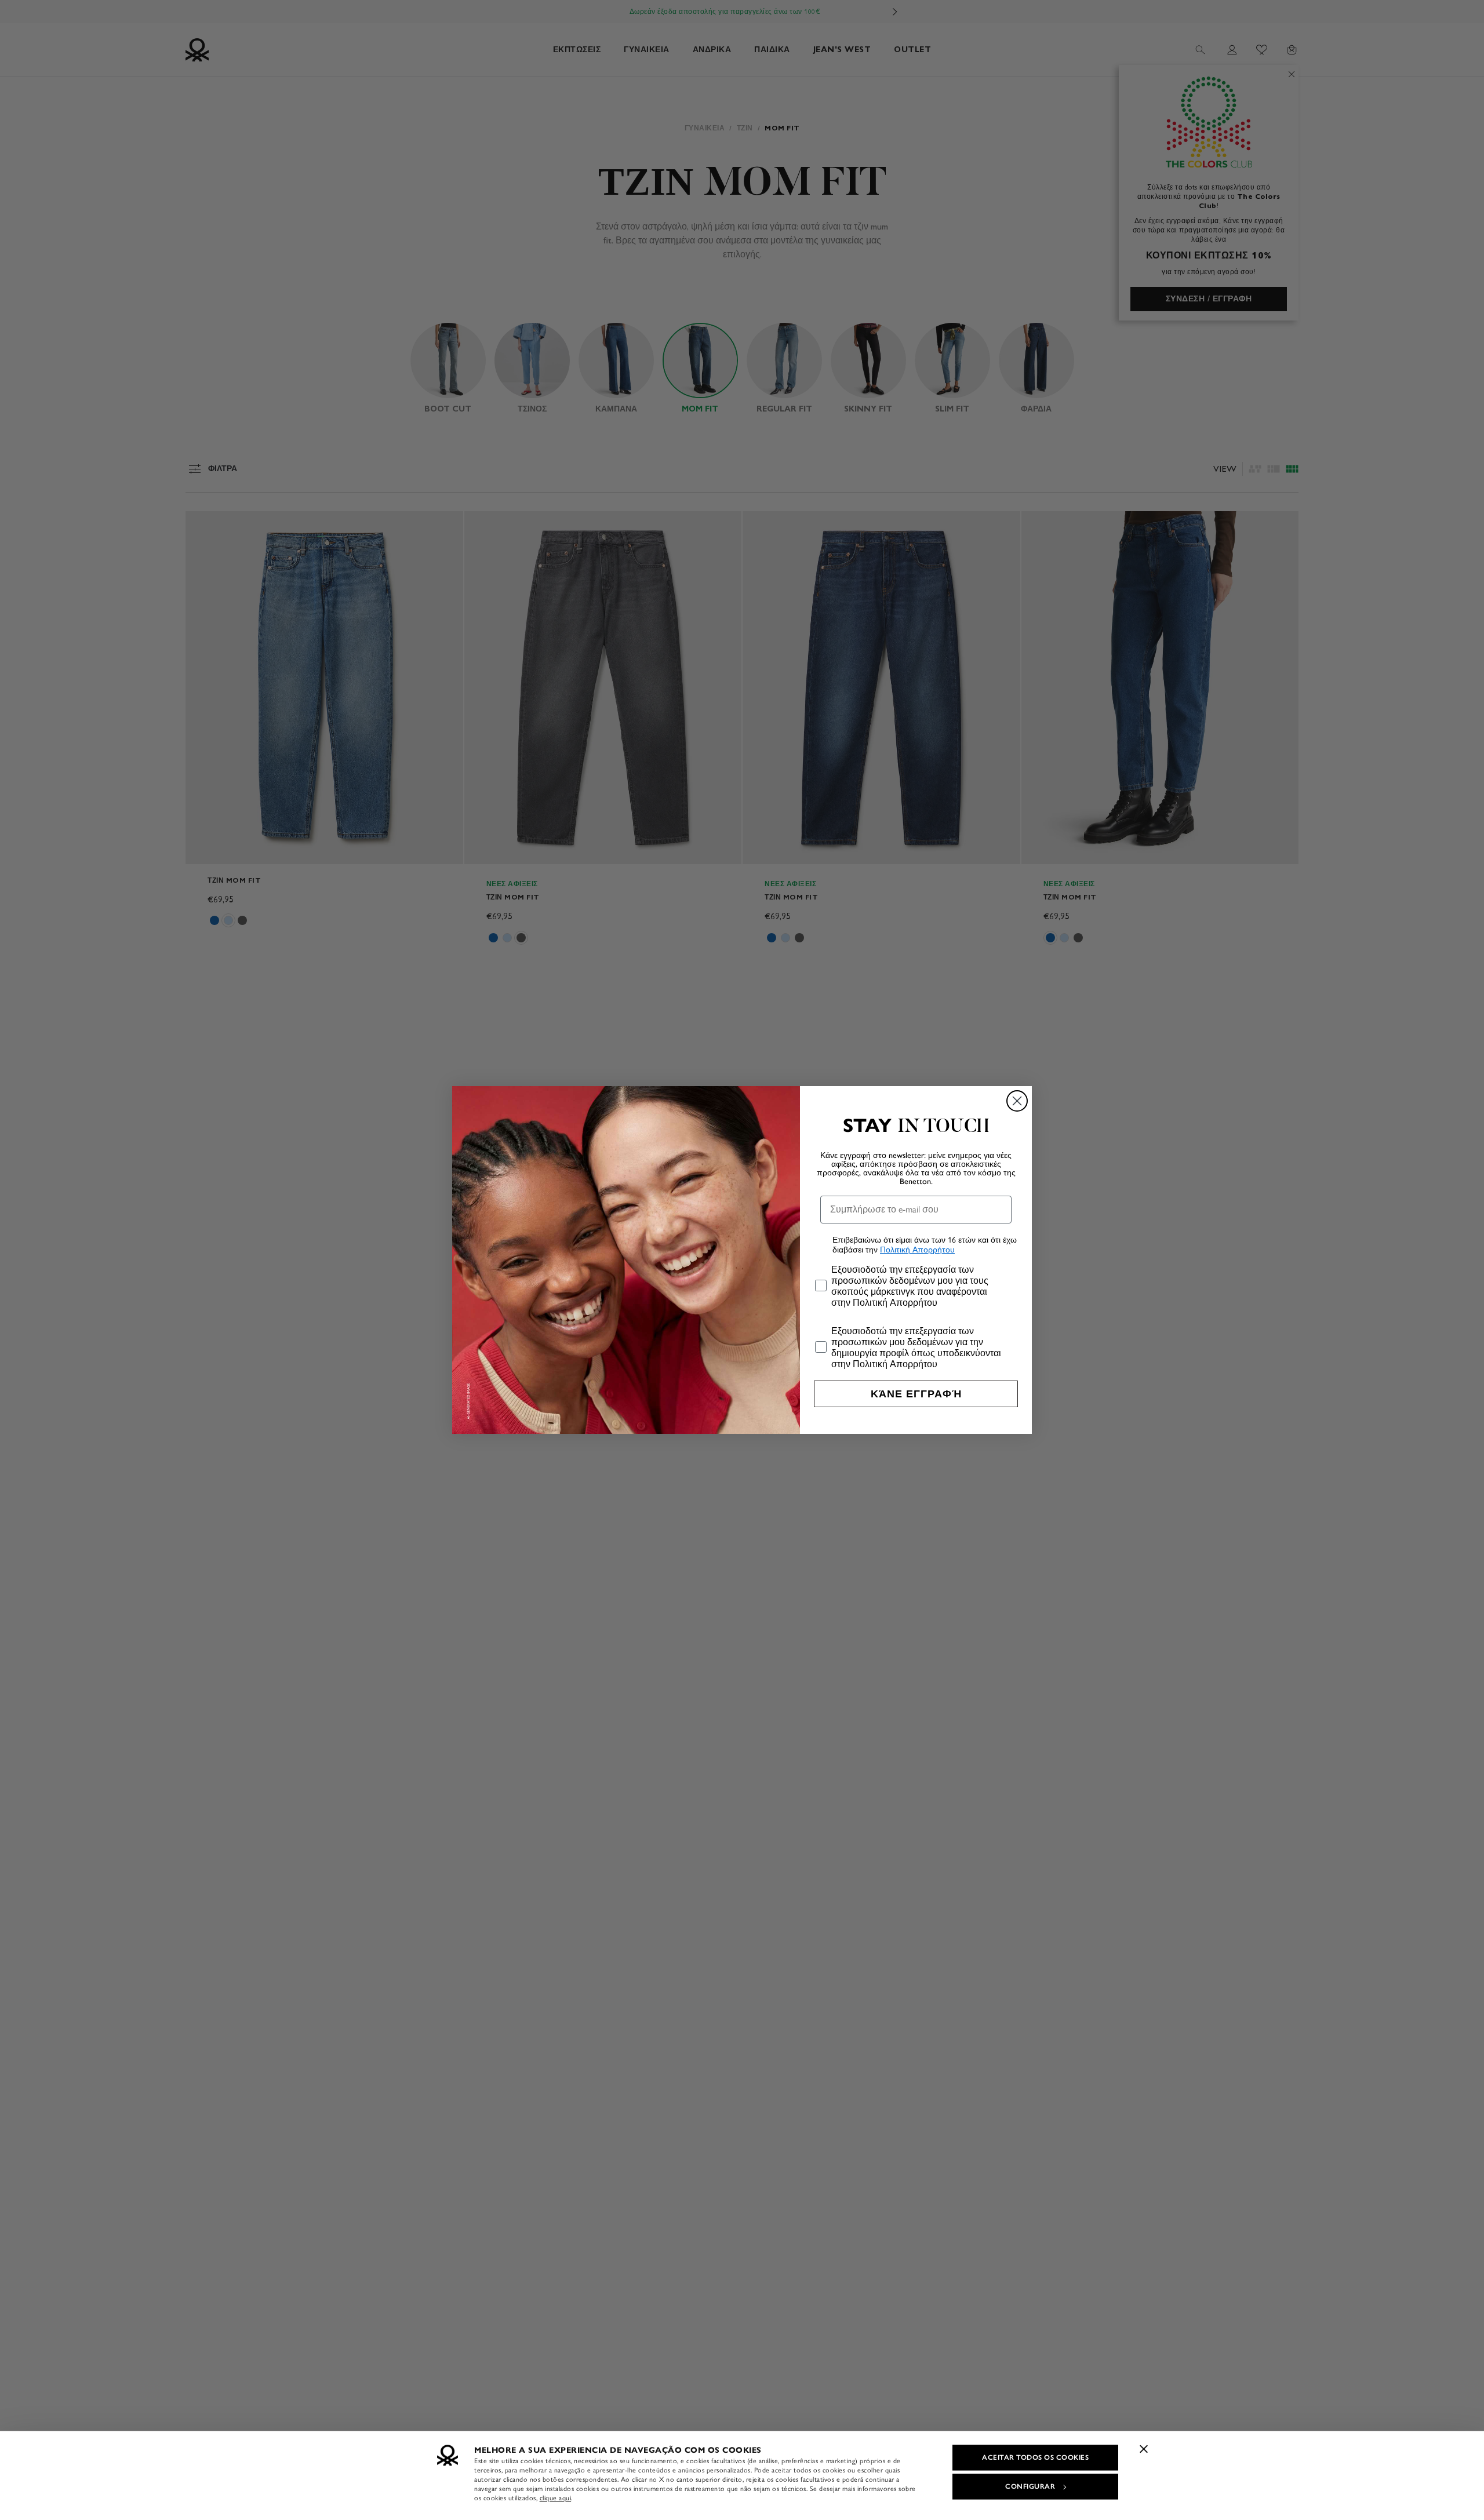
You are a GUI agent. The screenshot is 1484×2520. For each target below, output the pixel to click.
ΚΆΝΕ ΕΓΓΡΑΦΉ (916, 1394)
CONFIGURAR (1030, 2486)
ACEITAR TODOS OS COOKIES (1035, 2457)
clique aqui (556, 2498)
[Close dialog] (1017, 1101)
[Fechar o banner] (1144, 2449)
